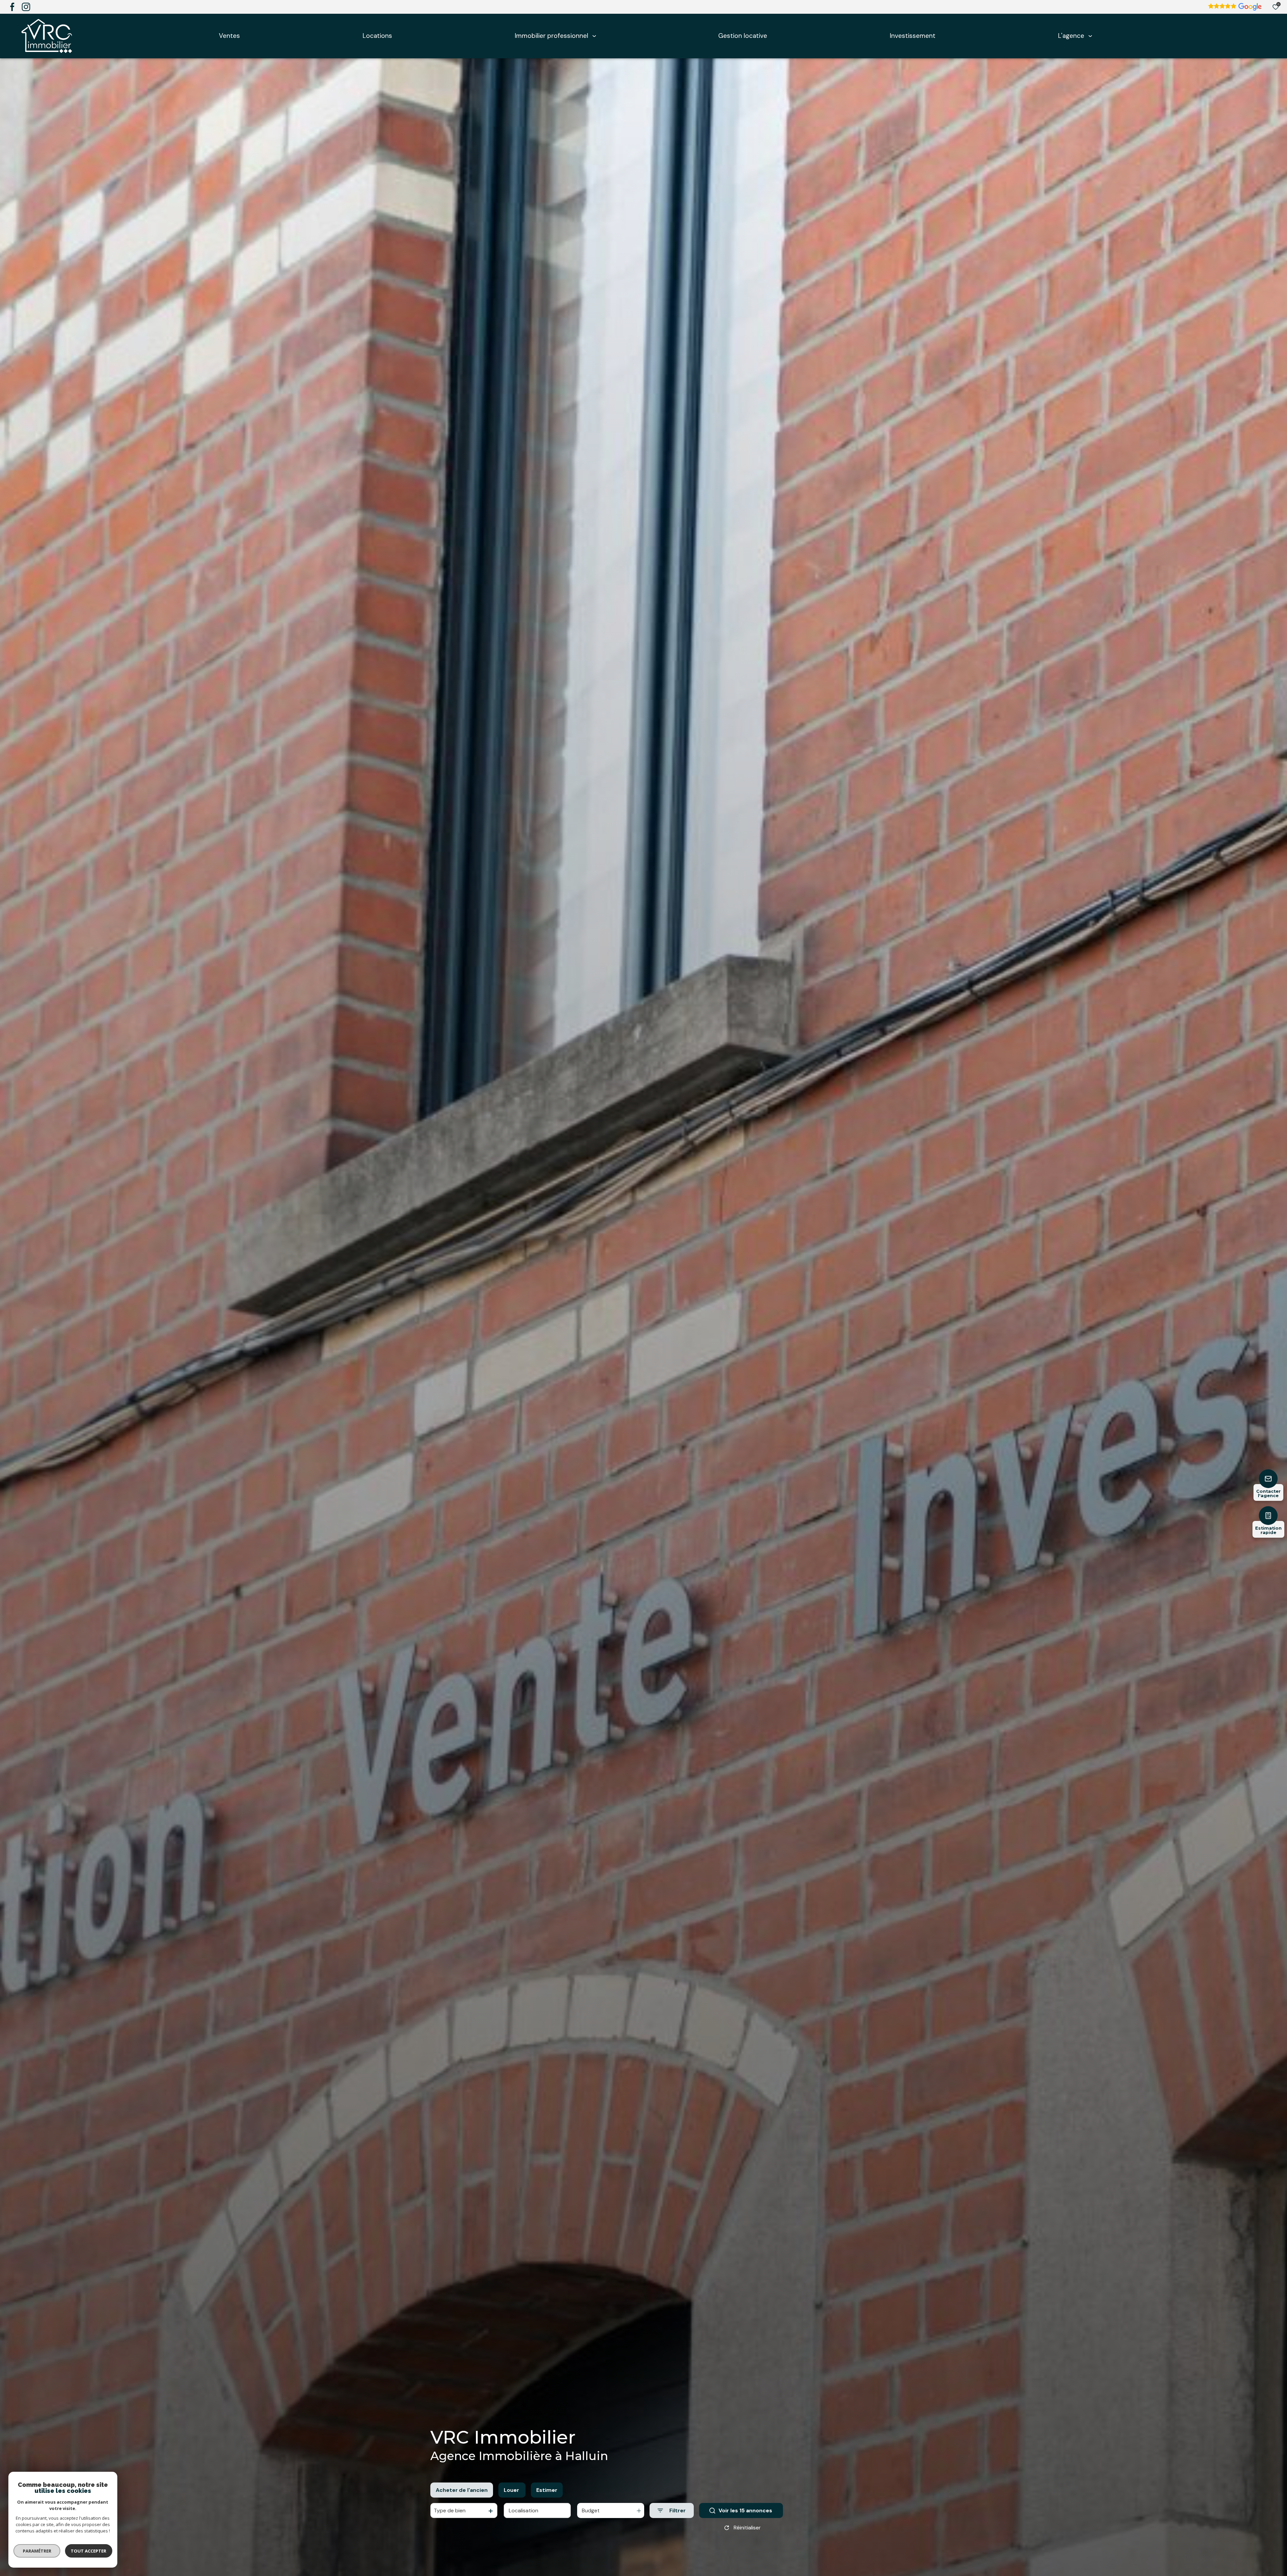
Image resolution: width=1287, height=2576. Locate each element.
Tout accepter (89, 2551)
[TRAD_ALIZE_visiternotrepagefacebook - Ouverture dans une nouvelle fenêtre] (12, 7)
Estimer (547, 2490)
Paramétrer (37, 2551)
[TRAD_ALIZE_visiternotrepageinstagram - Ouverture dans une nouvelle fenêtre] (26, 7)
